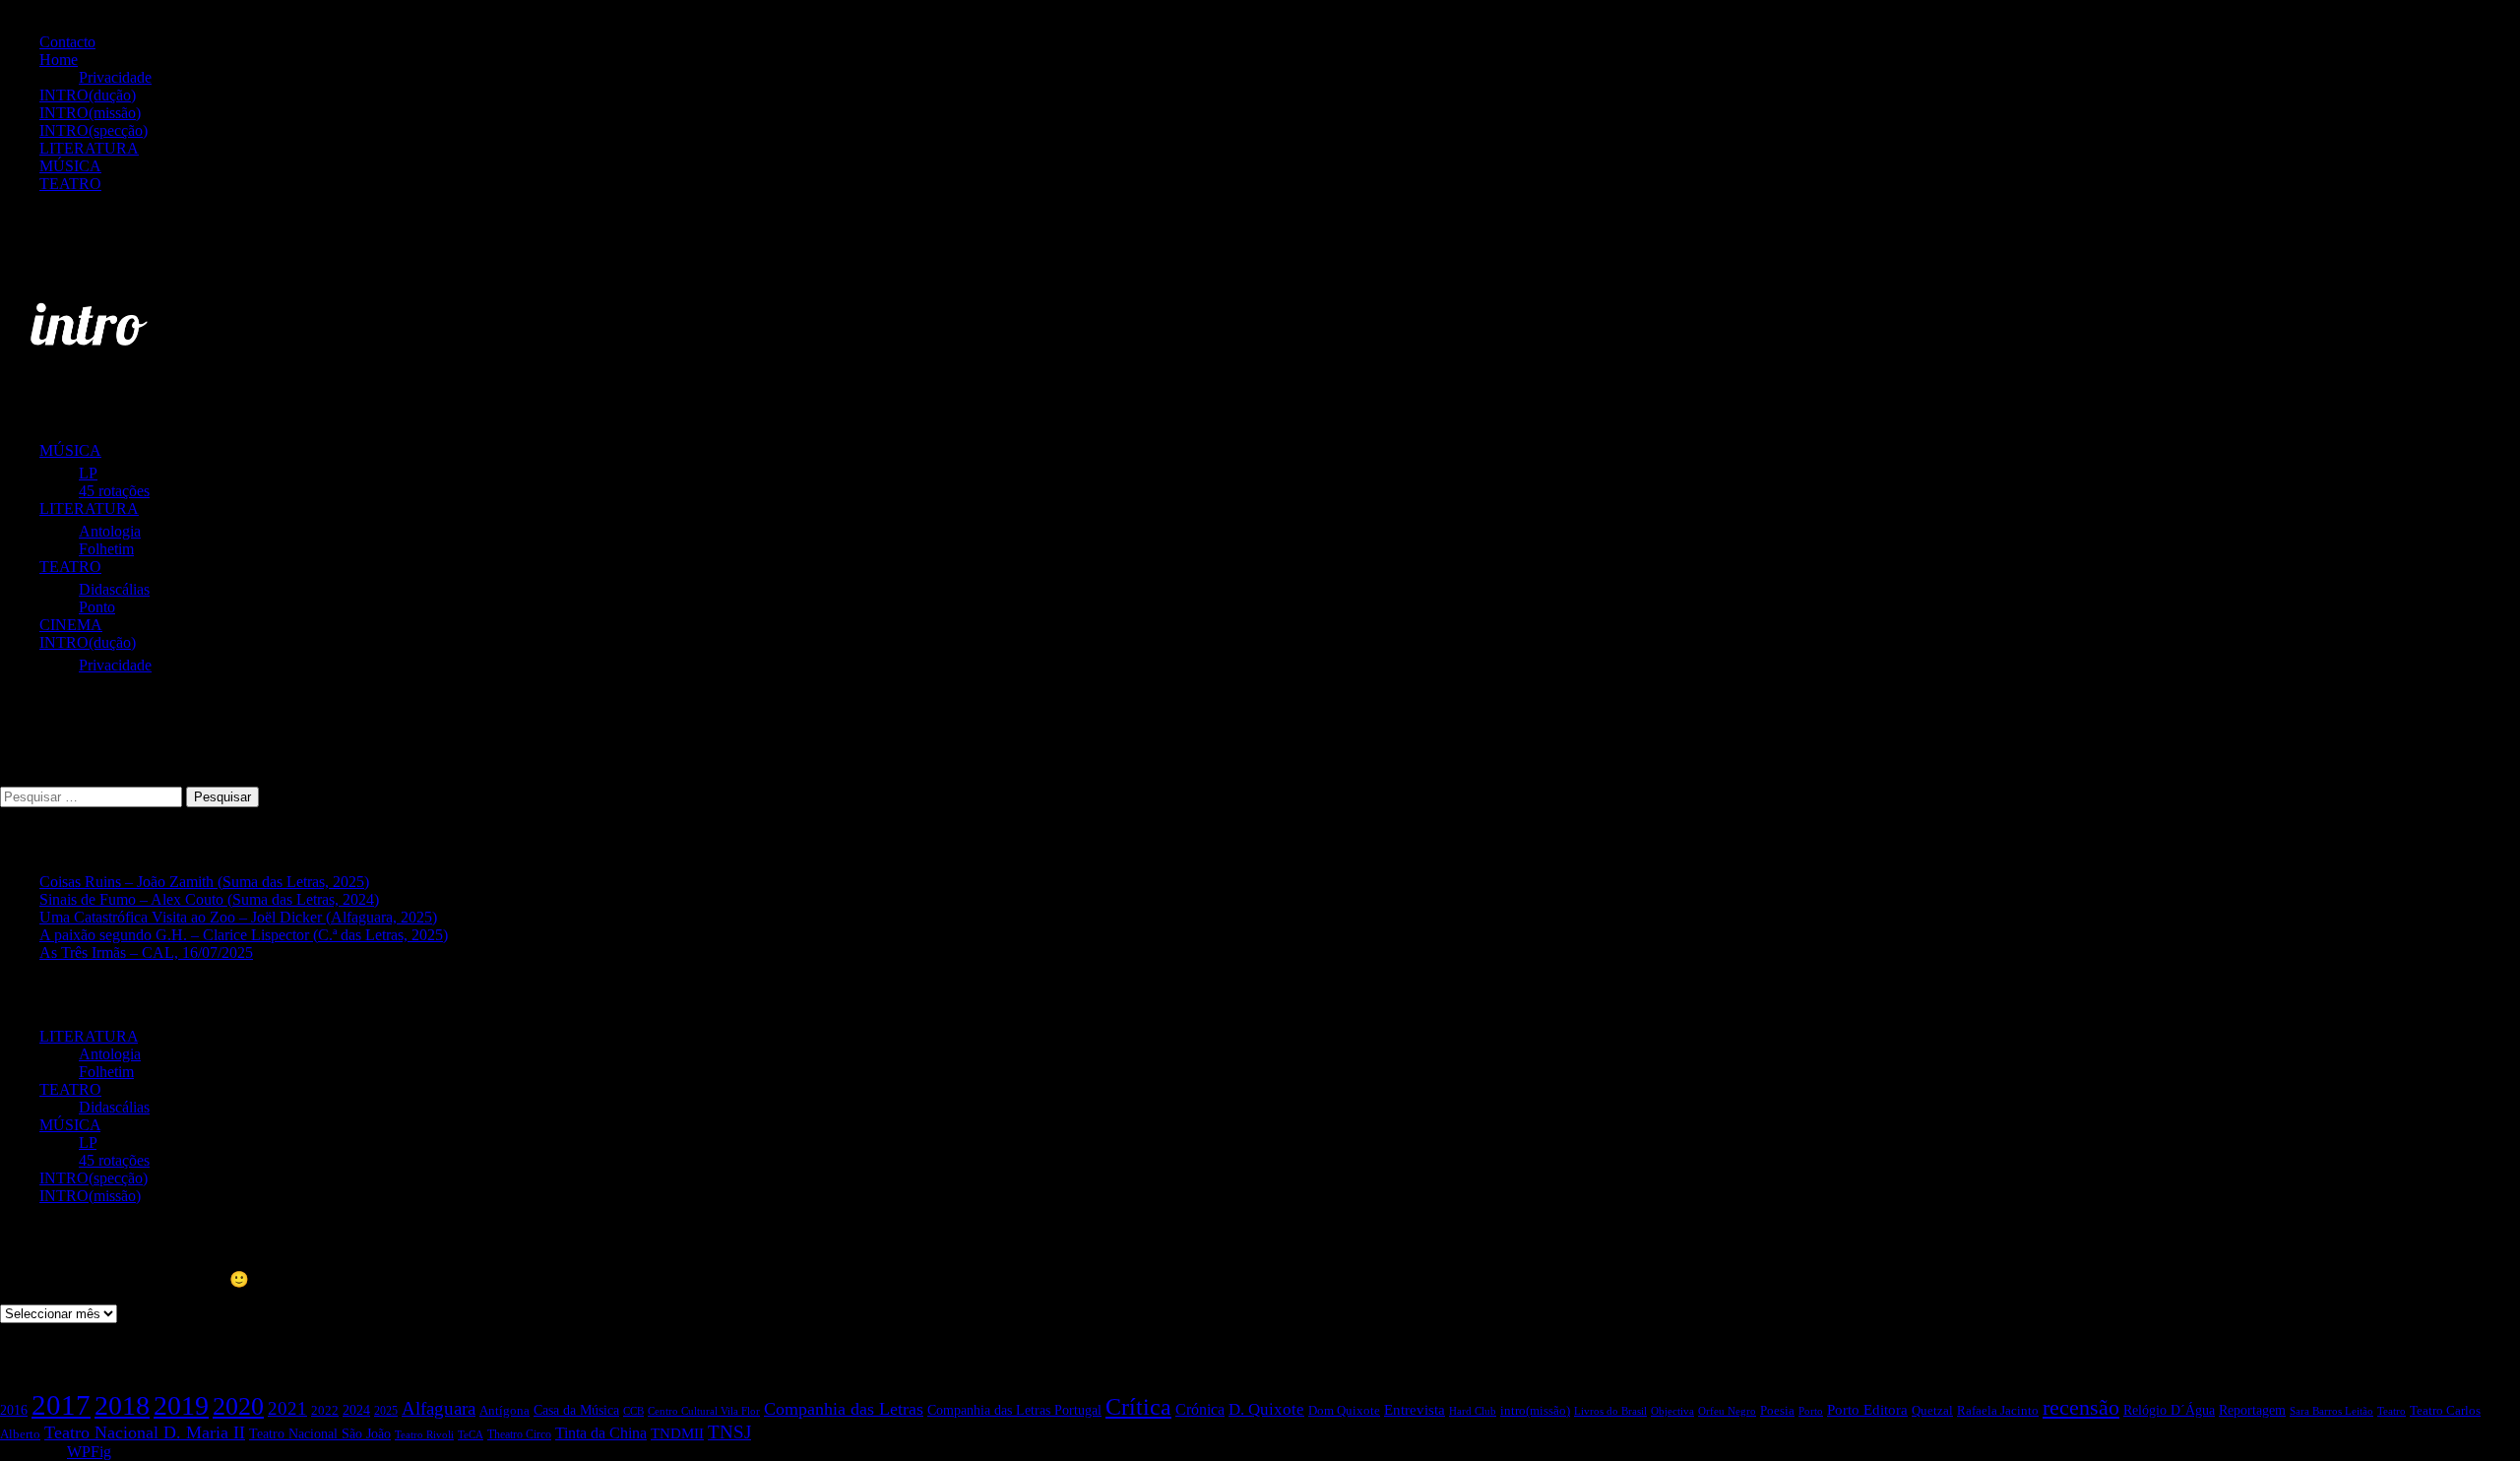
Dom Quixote (1344, 1410)
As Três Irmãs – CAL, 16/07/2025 (146, 953)
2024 (356, 1410)
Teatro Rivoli (424, 1435)
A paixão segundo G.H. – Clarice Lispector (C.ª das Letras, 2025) (244, 935)
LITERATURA (89, 148)
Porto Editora (1867, 1410)
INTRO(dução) (88, 95)
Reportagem (2252, 1410)
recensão (2081, 1408)
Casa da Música (576, 1410)
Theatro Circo (519, 1434)
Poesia (1777, 1411)
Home (59, 60)
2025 (386, 1411)
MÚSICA (70, 166)
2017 (61, 1405)
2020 (238, 1406)
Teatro (2392, 1411)
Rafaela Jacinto (1998, 1411)
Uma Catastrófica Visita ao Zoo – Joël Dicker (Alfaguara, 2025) (238, 917)
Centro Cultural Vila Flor (704, 1411)
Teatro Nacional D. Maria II (145, 1432)
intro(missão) (1535, 1411)
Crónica (1200, 1409)
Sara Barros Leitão (2331, 1411)
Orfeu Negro (1727, 1411)
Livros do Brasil (1610, 1411)
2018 (122, 1405)
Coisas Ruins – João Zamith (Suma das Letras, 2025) (204, 882)
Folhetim (106, 549)
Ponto (97, 607)
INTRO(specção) (94, 130)
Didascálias (114, 589)
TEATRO (70, 184)
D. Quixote (1266, 1409)
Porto (1811, 1411)
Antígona (504, 1410)
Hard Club (1473, 1411)
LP (88, 473)
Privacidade (115, 77)
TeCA (471, 1434)
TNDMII (677, 1433)
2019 (181, 1405)
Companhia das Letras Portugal (1014, 1410)
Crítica (1138, 1406)
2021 (287, 1408)
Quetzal (1932, 1411)
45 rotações (114, 491)
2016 (14, 1410)
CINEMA (71, 625)
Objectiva (1672, 1411)
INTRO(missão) (90, 113)
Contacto (67, 42)
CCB (633, 1411)
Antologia (110, 531)
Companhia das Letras (844, 1409)
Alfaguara (439, 1408)
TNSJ (729, 1432)
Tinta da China (601, 1433)
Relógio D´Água (2169, 1410)
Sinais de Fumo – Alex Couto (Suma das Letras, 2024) (209, 899)
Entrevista (1415, 1409)
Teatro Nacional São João (320, 1434)
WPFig (89, 1452)
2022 (325, 1411)
